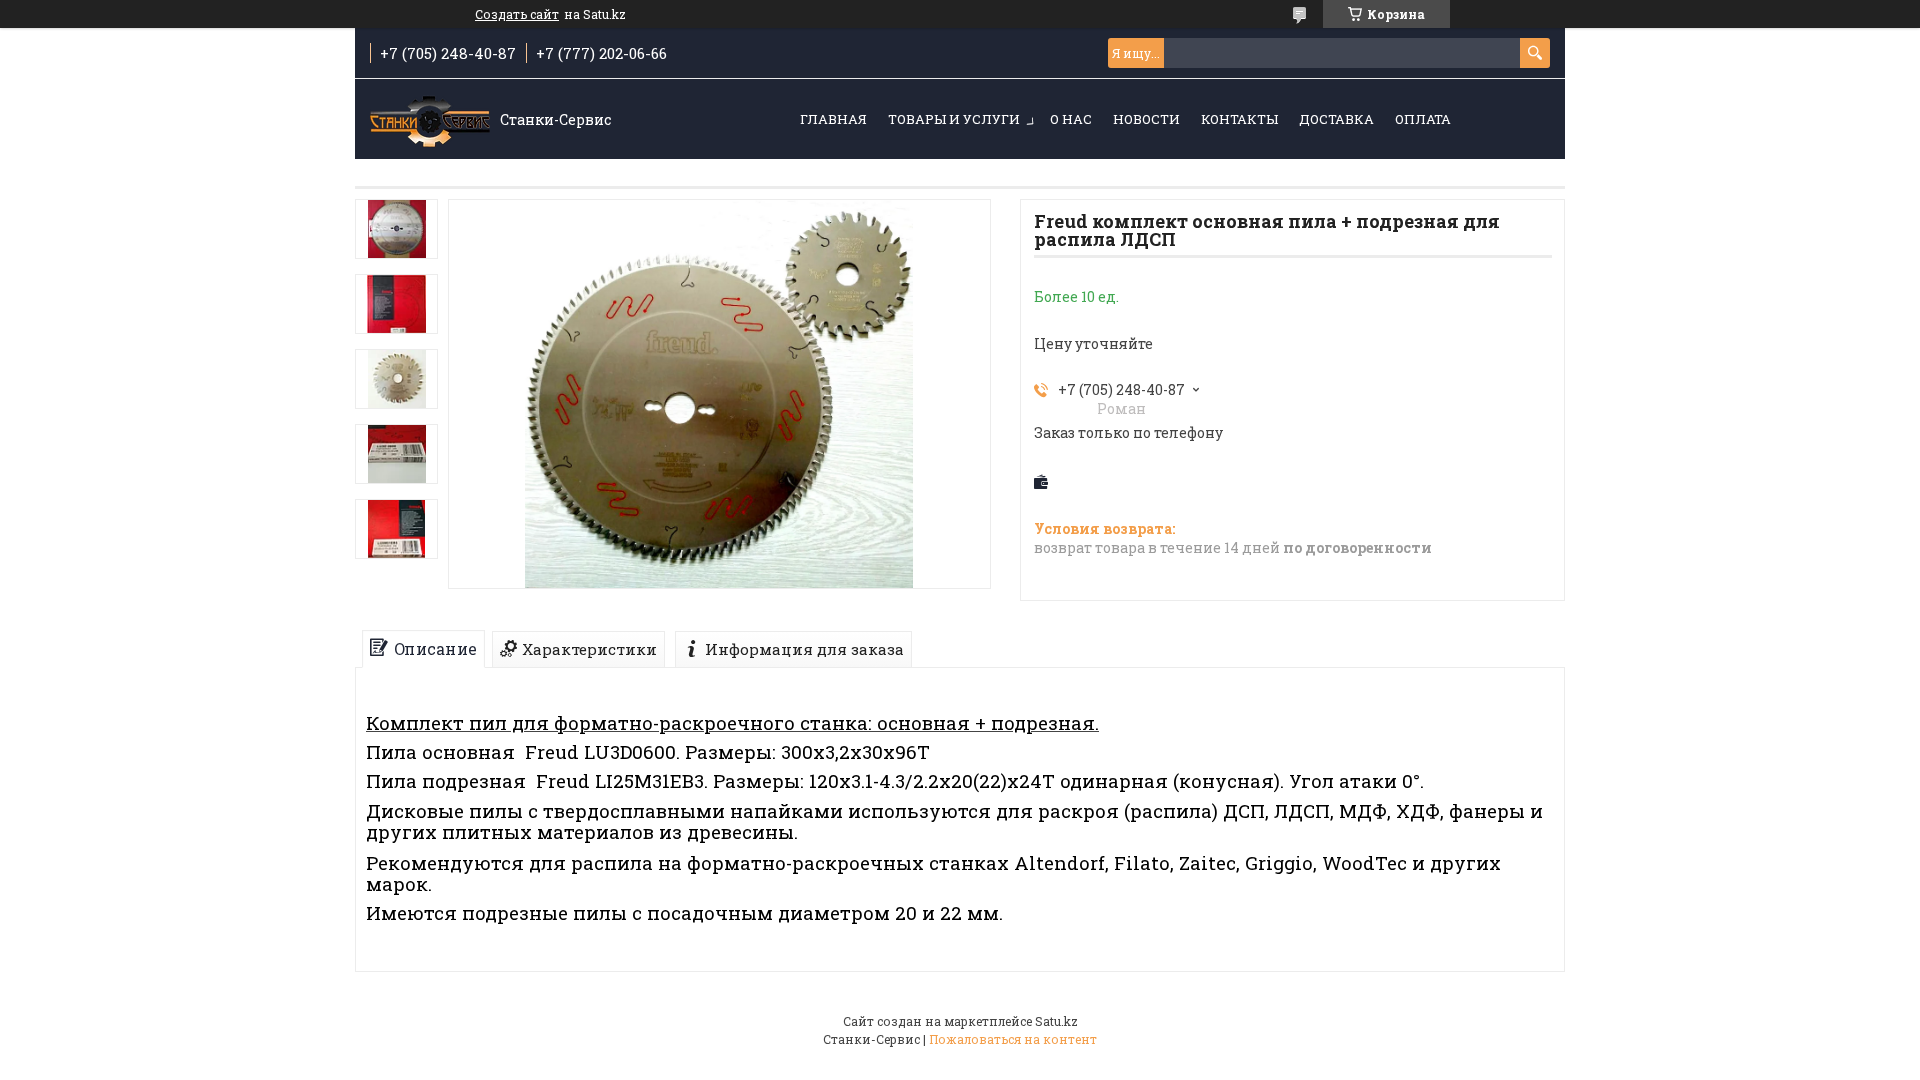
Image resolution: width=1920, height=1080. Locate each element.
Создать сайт (517, 14)
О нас (1071, 119)
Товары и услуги (954, 119)
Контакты (1239, 119)
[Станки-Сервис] (430, 120)
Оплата (1423, 119)
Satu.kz (1056, 1021)
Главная (833, 119)
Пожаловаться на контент (1013, 1039)
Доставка (1336, 119)
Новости (1146, 119)
